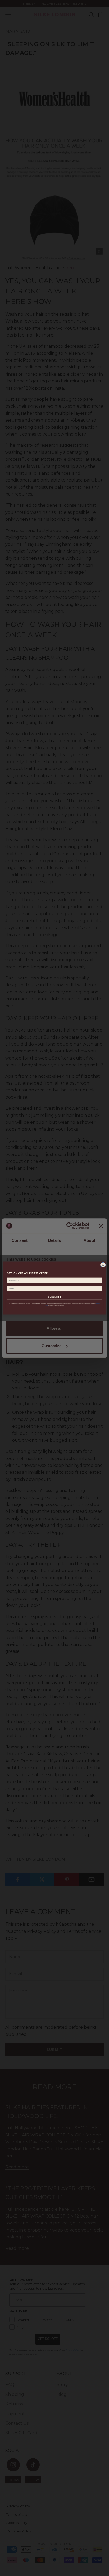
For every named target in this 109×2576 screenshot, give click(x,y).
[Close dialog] (103, 1265)
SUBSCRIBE (54, 1297)
